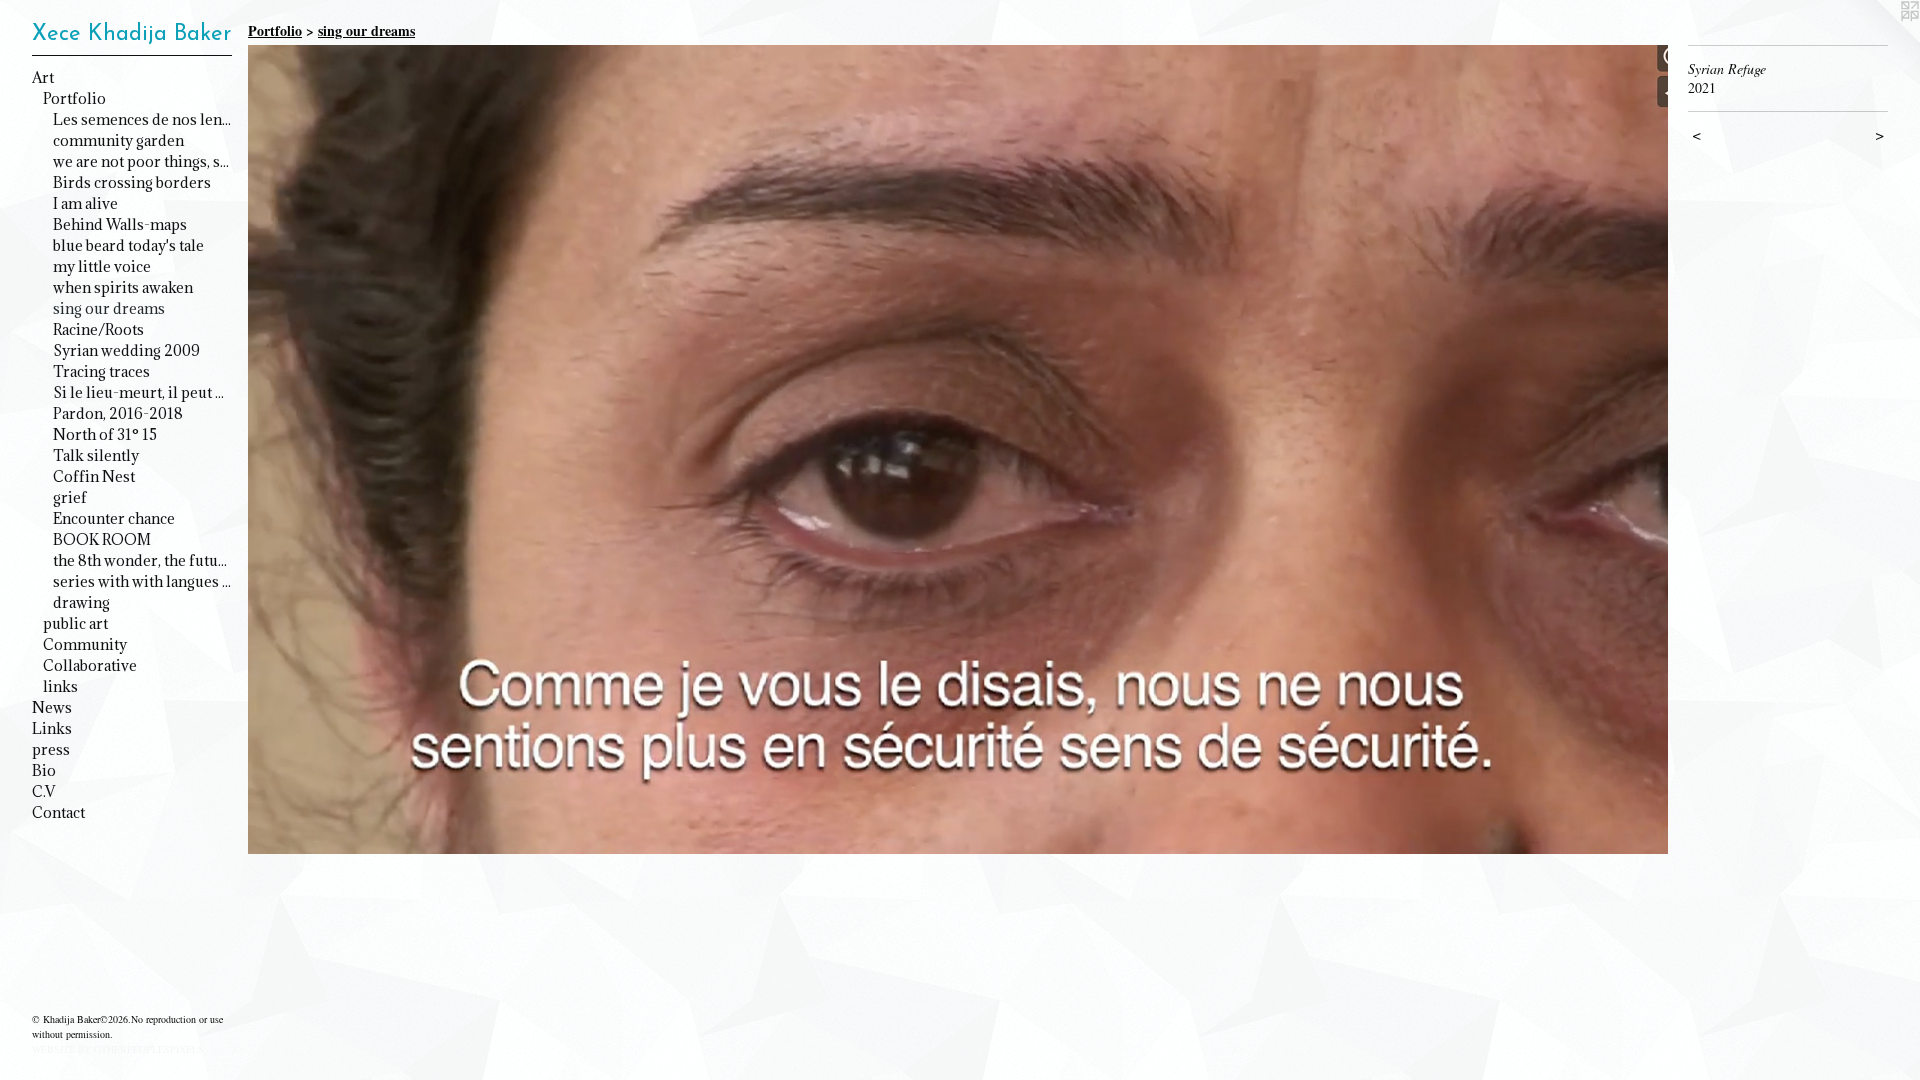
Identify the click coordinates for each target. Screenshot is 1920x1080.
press (51, 749)
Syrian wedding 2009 (126, 350)
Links (52, 728)
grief (70, 497)
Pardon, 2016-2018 (118, 413)
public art (75, 623)
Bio (44, 770)
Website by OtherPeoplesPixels (118, 1049)
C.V (43, 791)
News (52, 707)
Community (85, 644)
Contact (58, 812)
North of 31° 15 (105, 434)
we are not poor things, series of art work (142, 161)
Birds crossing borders (132, 182)
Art (43, 77)
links (60, 686)
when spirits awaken (123, 287)
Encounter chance (114, 518)
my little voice (102, 266)
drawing (81, 602)
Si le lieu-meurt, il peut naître (142, 392)
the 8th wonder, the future (142, 560)
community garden (118, 140)
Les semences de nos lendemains (142, 119)
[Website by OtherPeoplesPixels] (1880, 40)
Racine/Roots (98, 329)
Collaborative (90, 665)
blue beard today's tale (128, 245)
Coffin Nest (94, 476)
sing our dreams (109, 308)
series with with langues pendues (142, 581)
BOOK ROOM (102, 539)
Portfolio (74, 98)
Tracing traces (101, 371)
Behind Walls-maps (120, 224)
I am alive (85, 203)
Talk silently (96, 455)
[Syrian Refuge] (958, 449)
